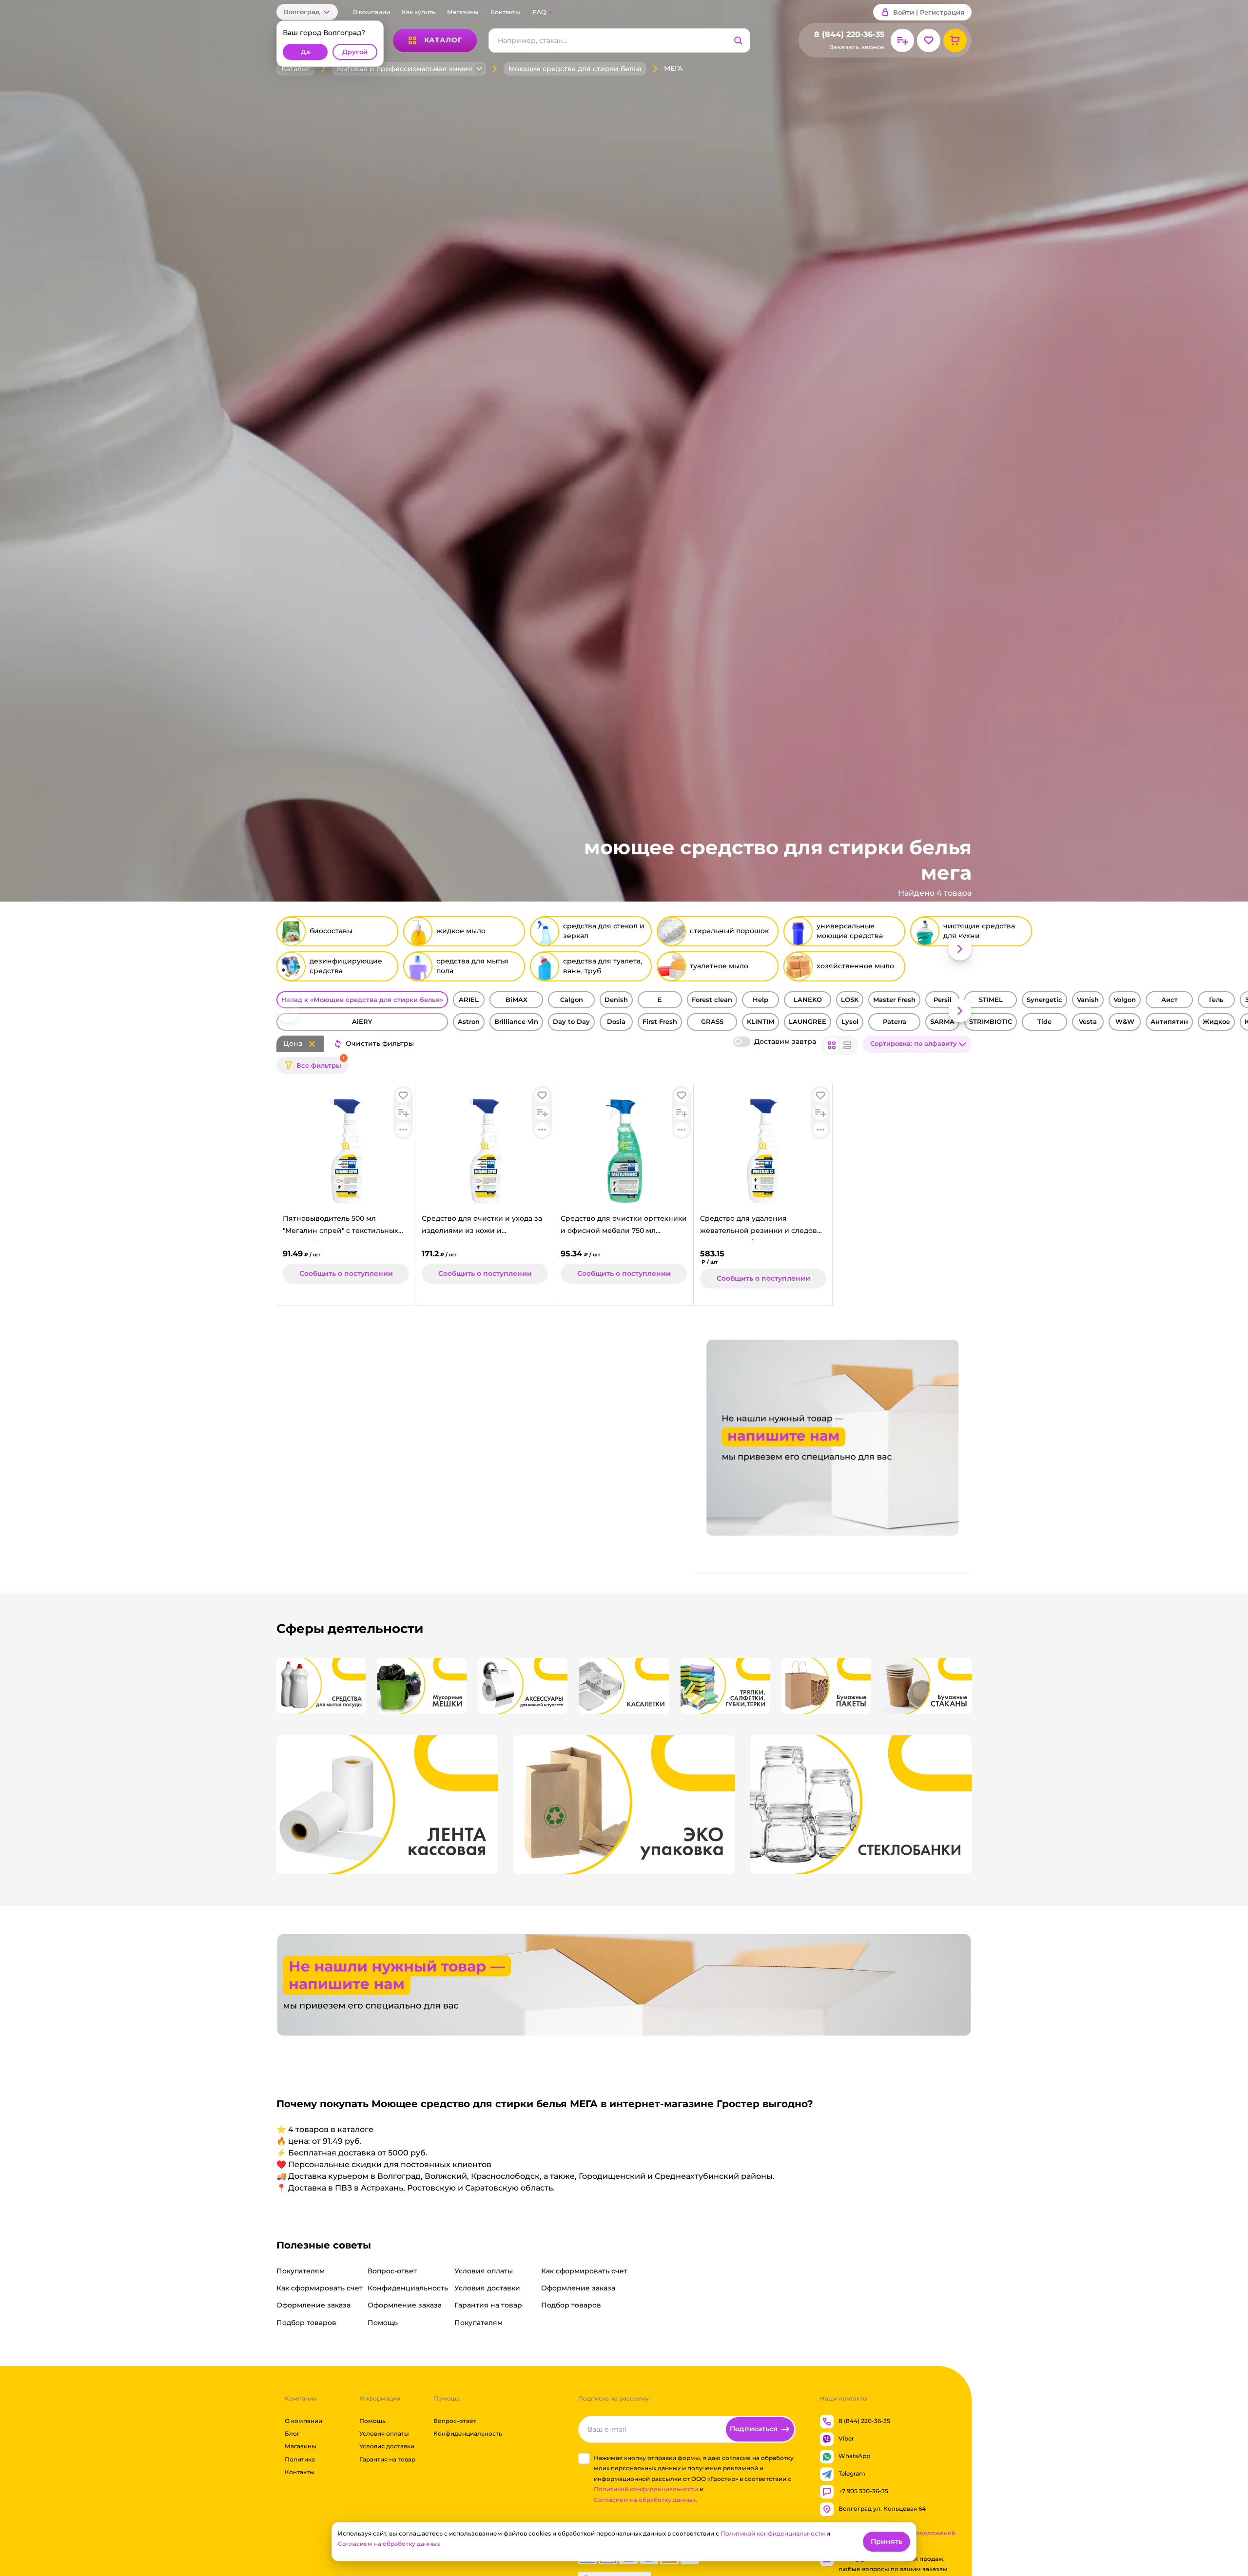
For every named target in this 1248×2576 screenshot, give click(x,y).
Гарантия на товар (387, 2459)
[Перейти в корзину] (955, 40)
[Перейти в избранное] (929, 40)
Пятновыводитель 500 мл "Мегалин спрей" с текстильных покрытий (341, 1227)
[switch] (742, 1042)
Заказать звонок (857, 47)
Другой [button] (355, 52)
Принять (887, 2541)
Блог (292, 2433)
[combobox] (917, 1044)
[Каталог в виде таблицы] (832, 1045)
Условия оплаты (384, 2433)
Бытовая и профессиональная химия (405, 69)
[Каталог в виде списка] (847, 1045)
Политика (300, 2459)
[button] (307, 12)
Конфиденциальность (468, 2433)
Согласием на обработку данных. (645, 2500)
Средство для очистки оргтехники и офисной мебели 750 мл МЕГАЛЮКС (624, 1227)
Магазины (463, 12)
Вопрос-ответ (455, 2421)
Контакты (505, 12)
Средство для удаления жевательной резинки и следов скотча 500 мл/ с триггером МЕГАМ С (759, 1227)
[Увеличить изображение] (346, 1146)
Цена (293, 1043)
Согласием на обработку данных (389, 2544)
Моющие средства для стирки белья (575, 69)
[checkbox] (584, 2459)
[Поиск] (738, 40)
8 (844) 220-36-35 (849, 34)
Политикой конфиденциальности (646, 2489)
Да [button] (305, 52)
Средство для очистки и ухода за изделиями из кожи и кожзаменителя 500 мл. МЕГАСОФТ (482, 1227)
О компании (371, 12)
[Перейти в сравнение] (902, 40)
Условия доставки (387, 2446)
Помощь (372, 2421)
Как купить (419, 12)
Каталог (295, 69)
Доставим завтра (785, 1041)
